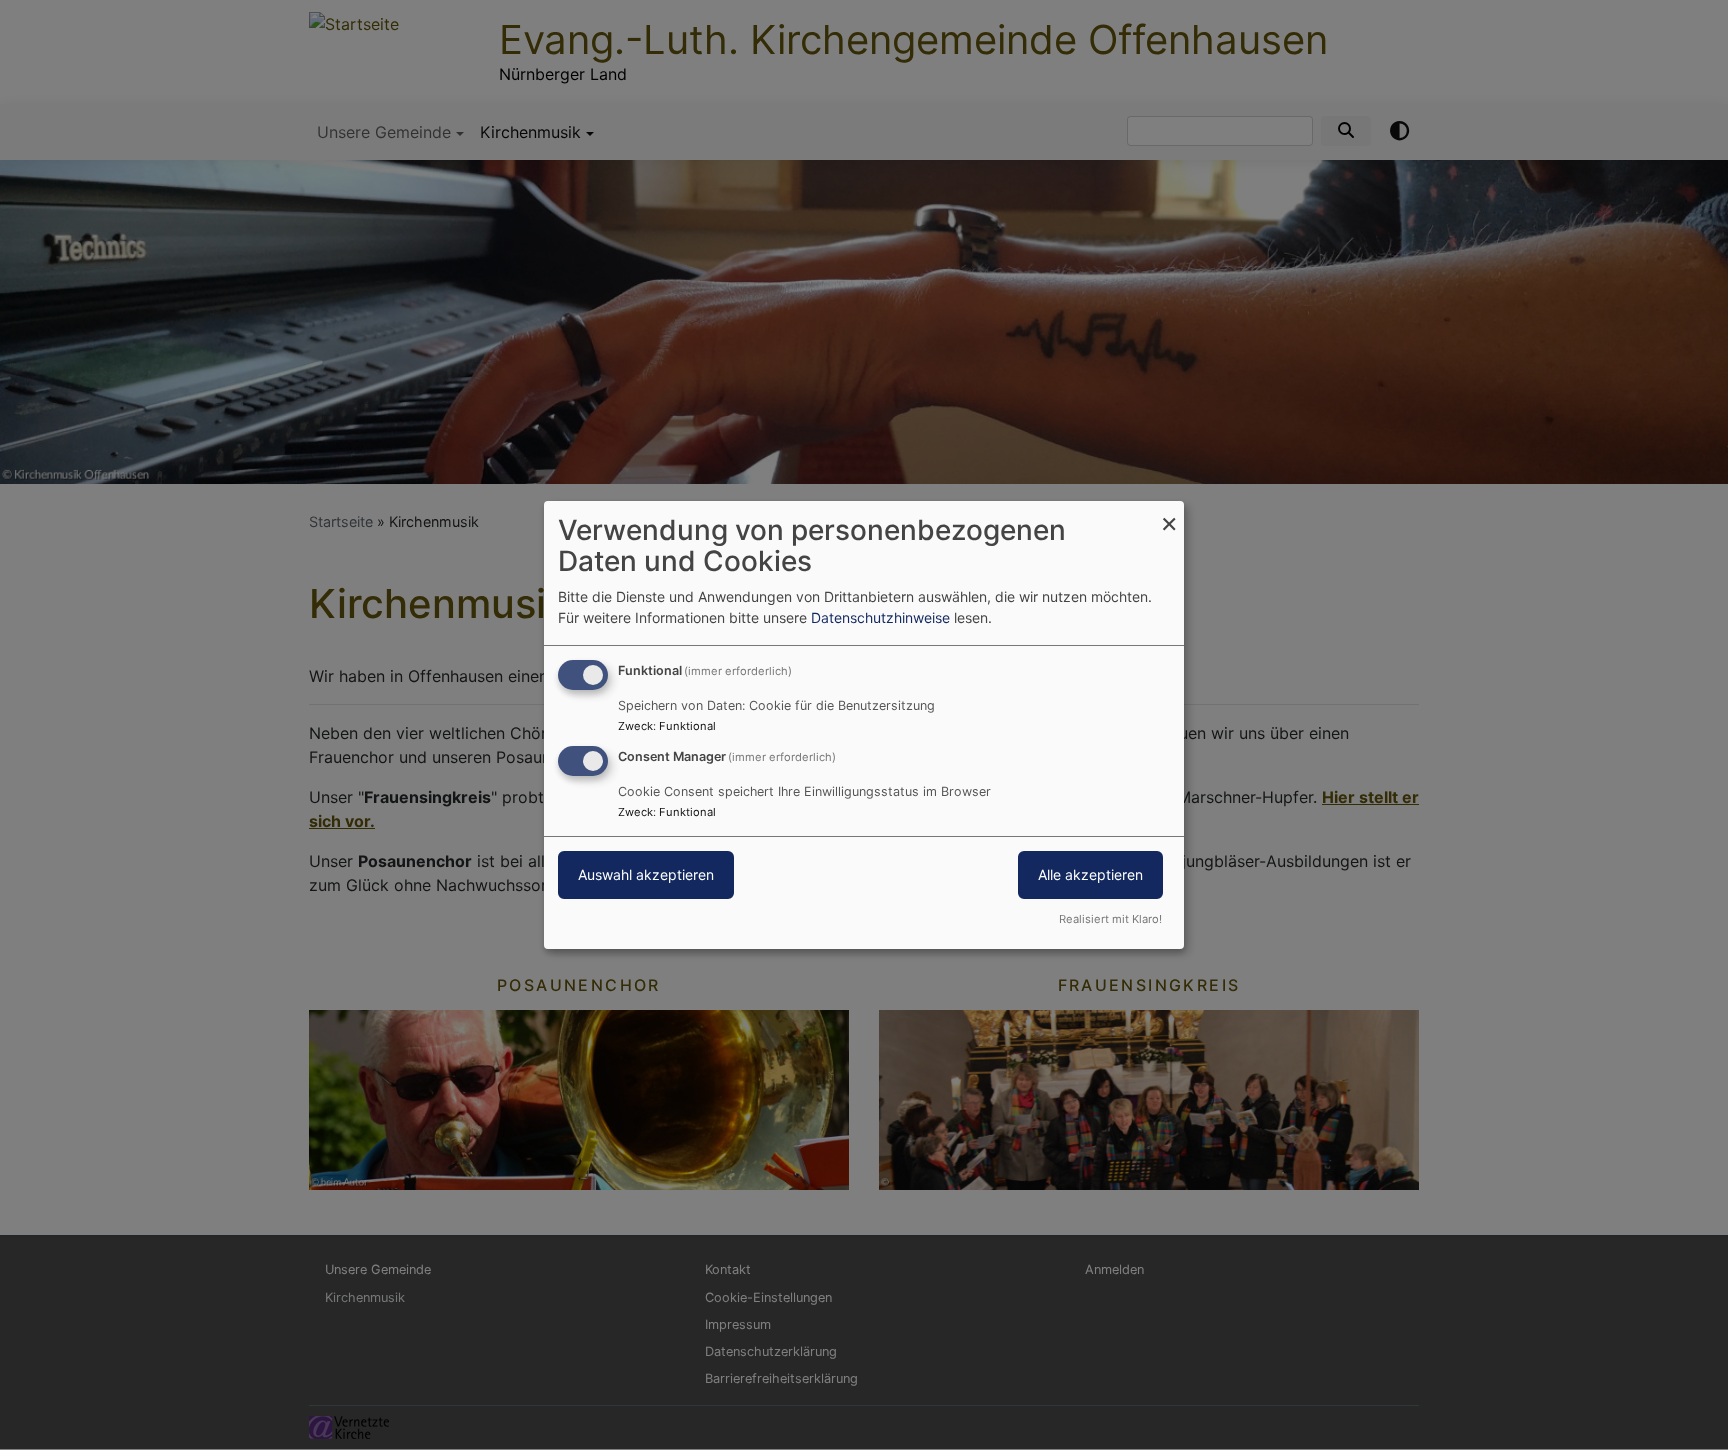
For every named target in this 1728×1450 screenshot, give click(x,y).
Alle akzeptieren (1090, 874)
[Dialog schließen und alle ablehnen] (1169, 513)
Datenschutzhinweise (880, 617)
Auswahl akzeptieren (646, 874)
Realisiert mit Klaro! (1110, 919)
